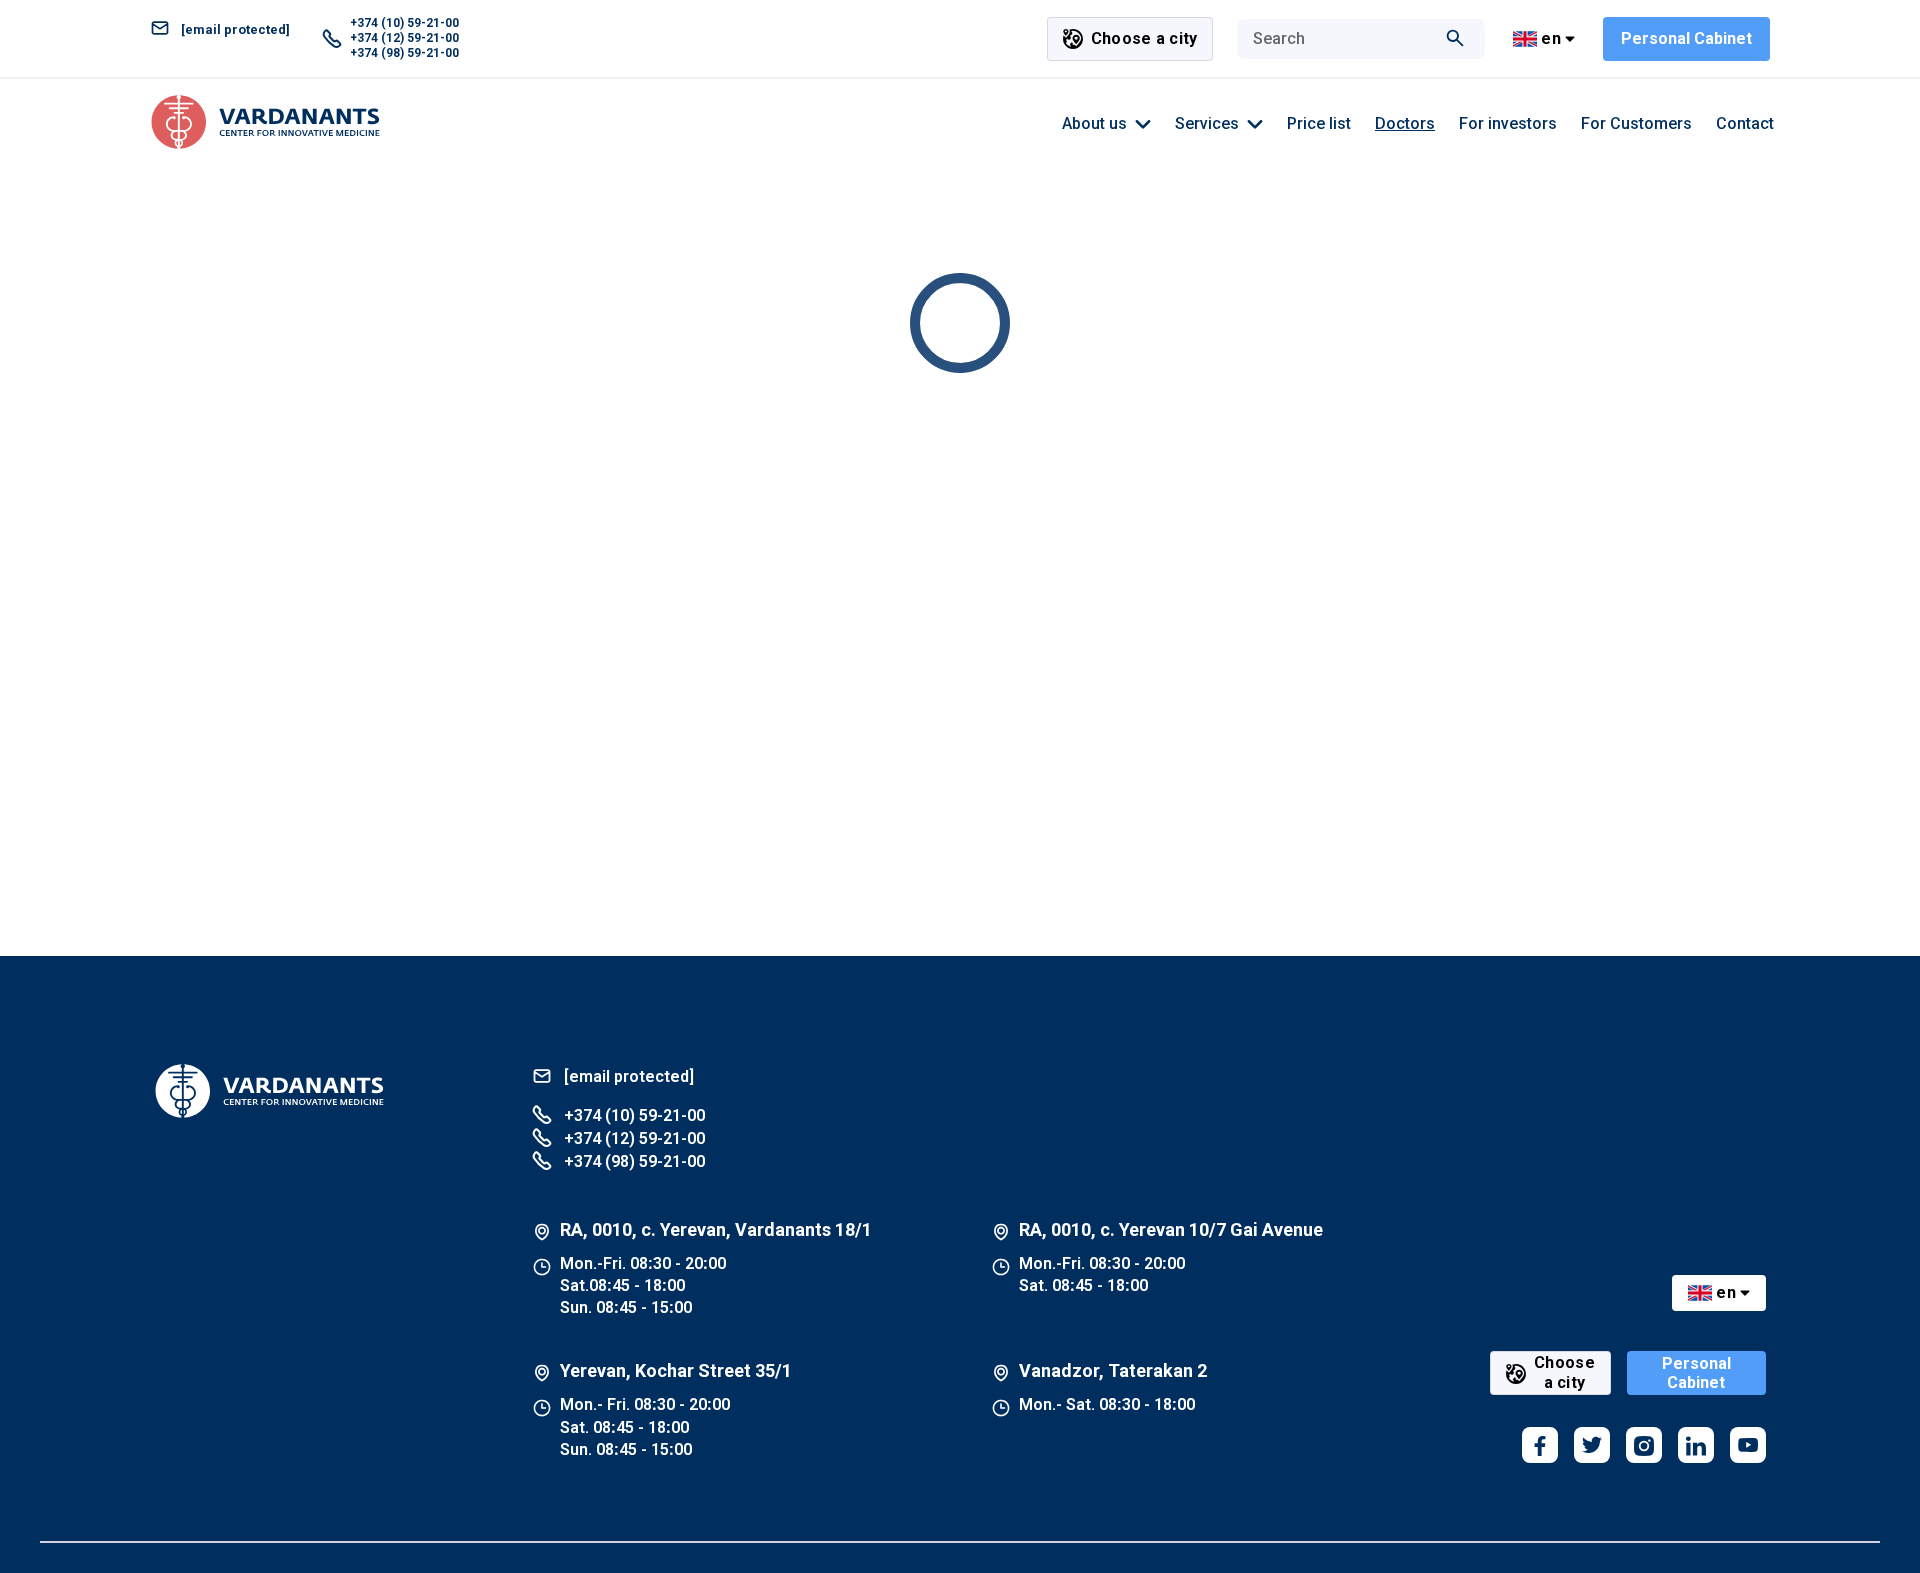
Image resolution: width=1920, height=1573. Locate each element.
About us (1094, 123)
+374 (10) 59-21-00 (404, 23)
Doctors (1405, 123)
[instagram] (1644, 1445)
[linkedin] (1696, 1445)
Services (1207, 123)
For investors (1508, 123)
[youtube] (1748, 1445)
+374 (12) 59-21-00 (404, 38)
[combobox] (1341, 39)
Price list (1319, 123)
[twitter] (1592, 1445)
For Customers (1636, 123)
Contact (1745, 123)
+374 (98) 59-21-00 (404, 53)
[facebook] (1540, 1445)
